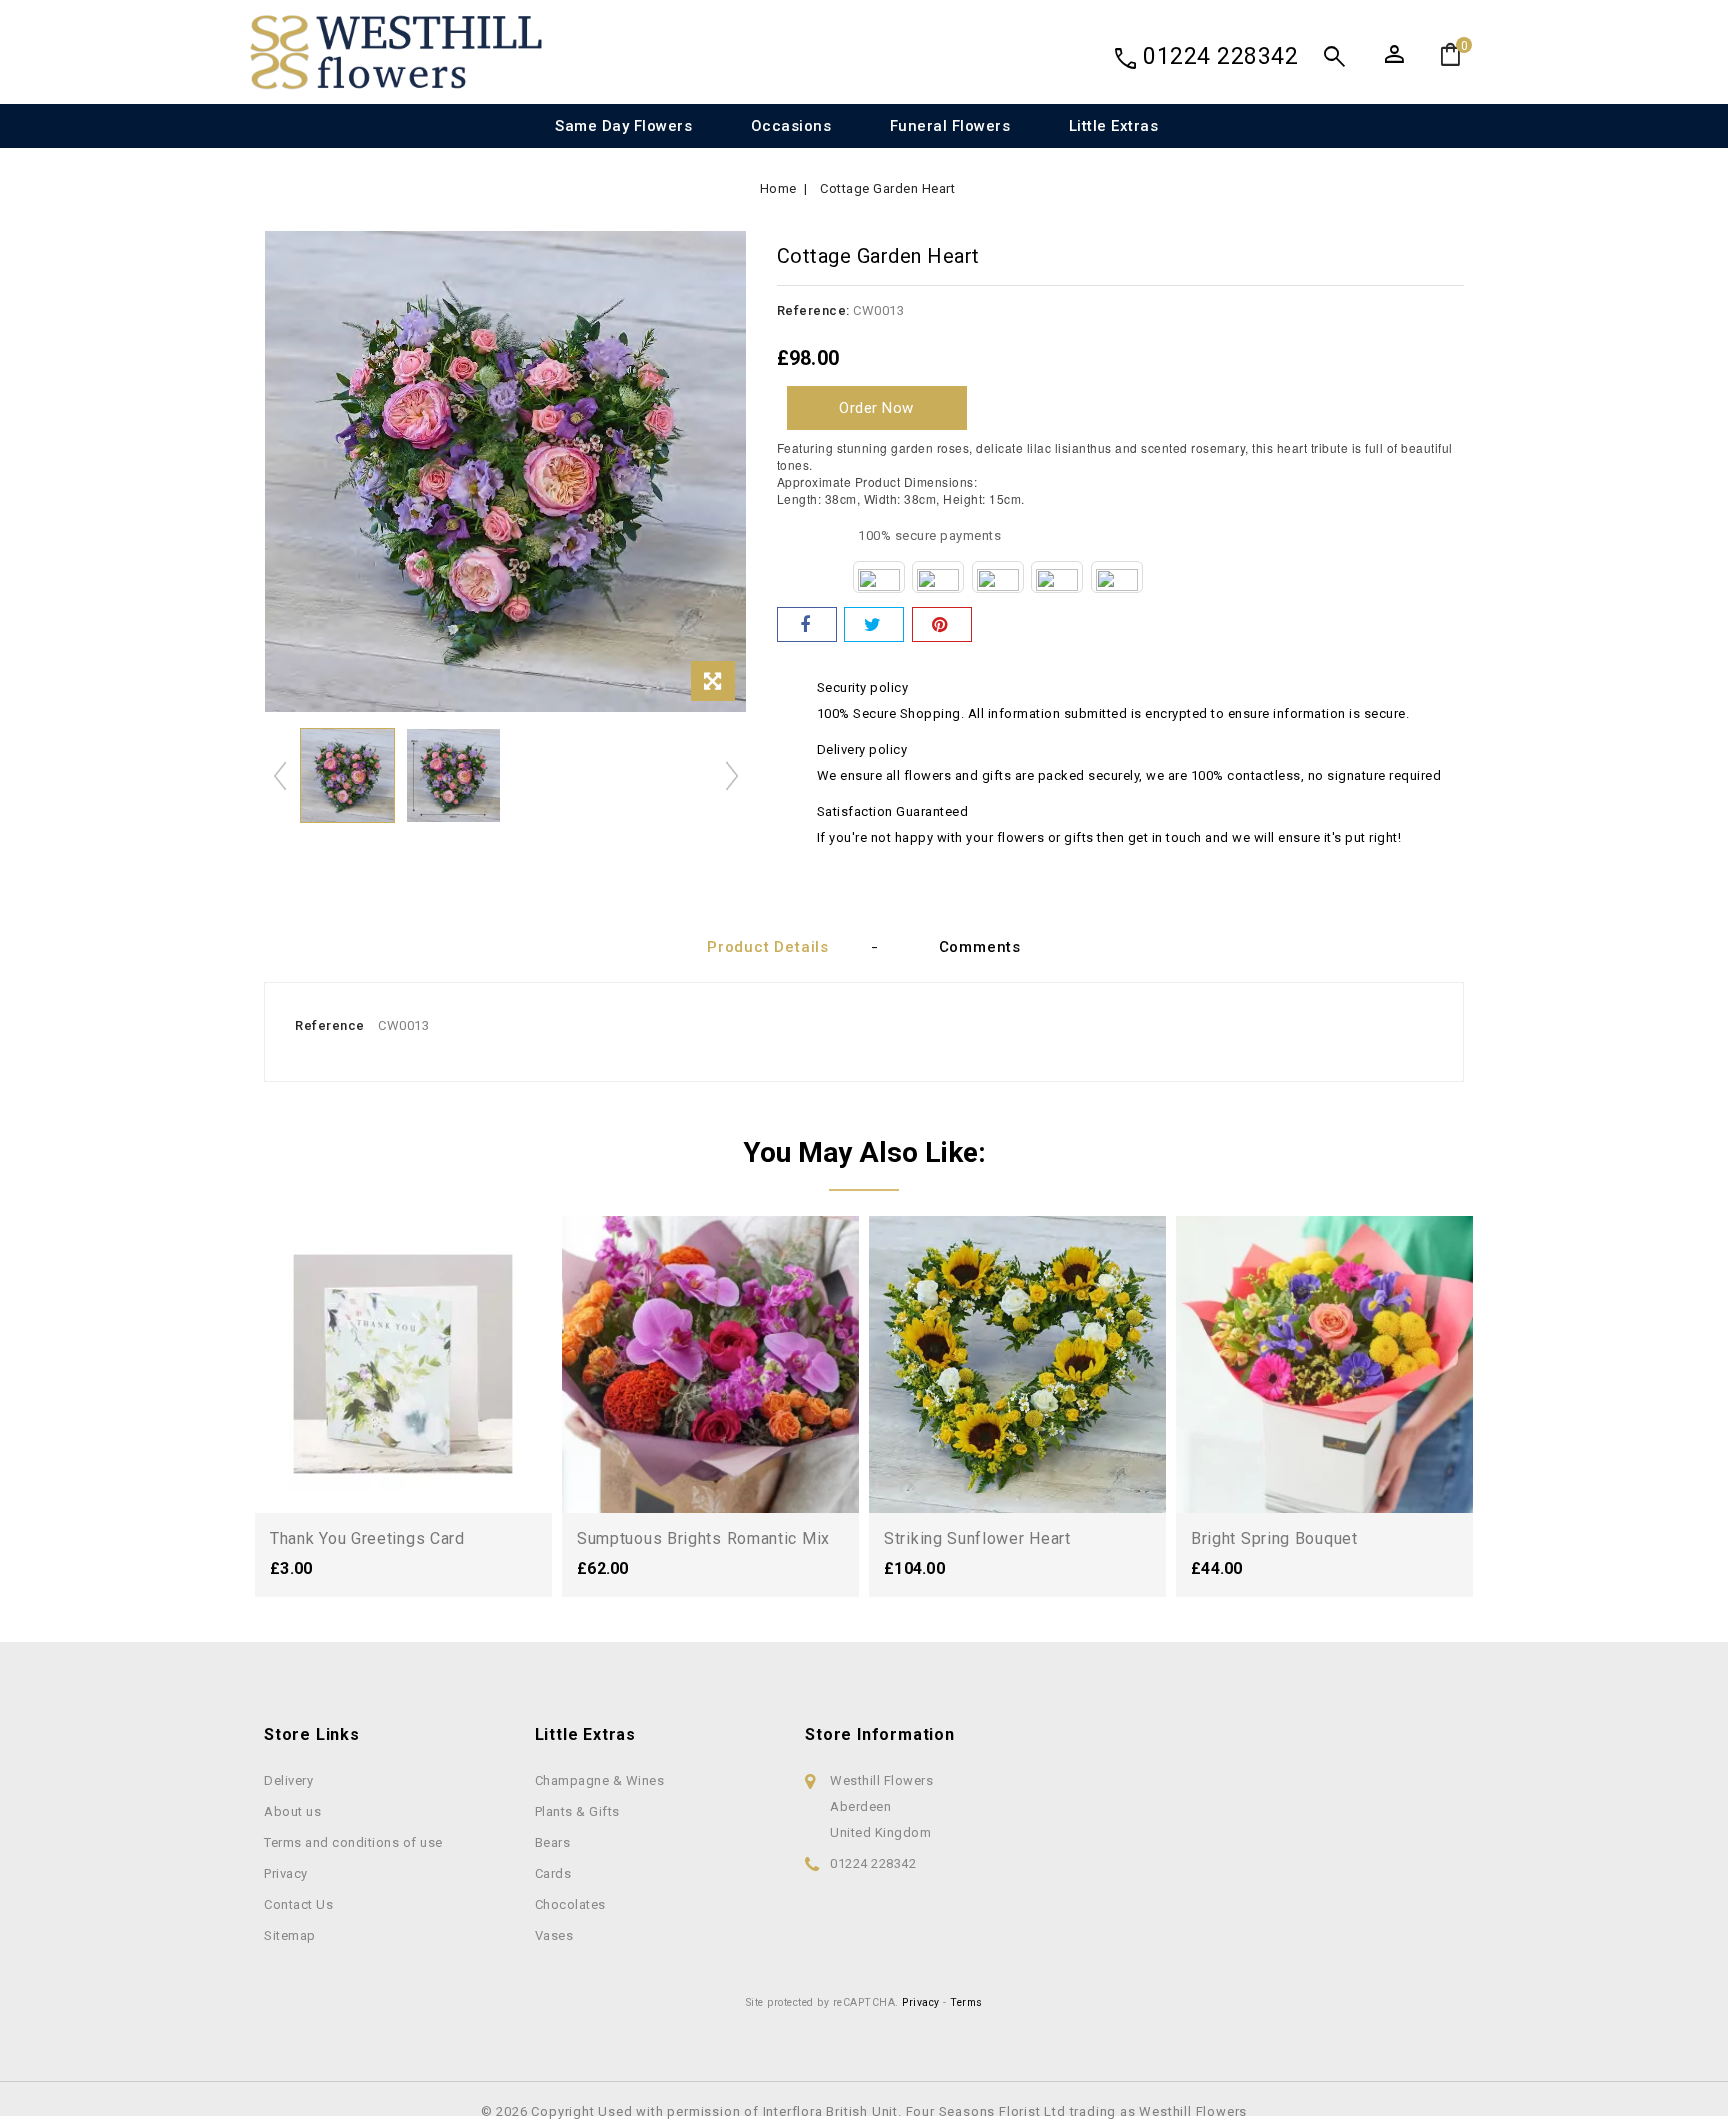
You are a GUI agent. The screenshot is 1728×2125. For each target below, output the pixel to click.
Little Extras (1114, 126)
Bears (553, 1842)
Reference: (813, 310)
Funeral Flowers (950, 126)
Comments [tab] (980, 947)
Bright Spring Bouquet (1274, 1538)
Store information (880, 1734)
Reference (330, 1025)
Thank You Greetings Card (367, 1538)
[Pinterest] (942, 624)
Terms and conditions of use (353, 1842)
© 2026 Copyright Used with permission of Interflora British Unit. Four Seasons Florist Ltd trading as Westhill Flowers (864, 2111)
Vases (554, 1935)
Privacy (286, 1873)
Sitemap (290, 1935)
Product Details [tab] (768, 947)
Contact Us (298, 1904)
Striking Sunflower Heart (977, 1538)
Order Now (876, 408)
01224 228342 (1220, 56)
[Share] (807, 624)
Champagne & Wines (600, 1780)
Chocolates (570, 1904)
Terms (966, 2002)
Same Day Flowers (623, 126)
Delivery (288, 1780)
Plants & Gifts (577, 1811)
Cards (553, 1873)
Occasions (791, 126)
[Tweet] (874, 624)
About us (292, 1811)
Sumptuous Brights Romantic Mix (703, 1538)
